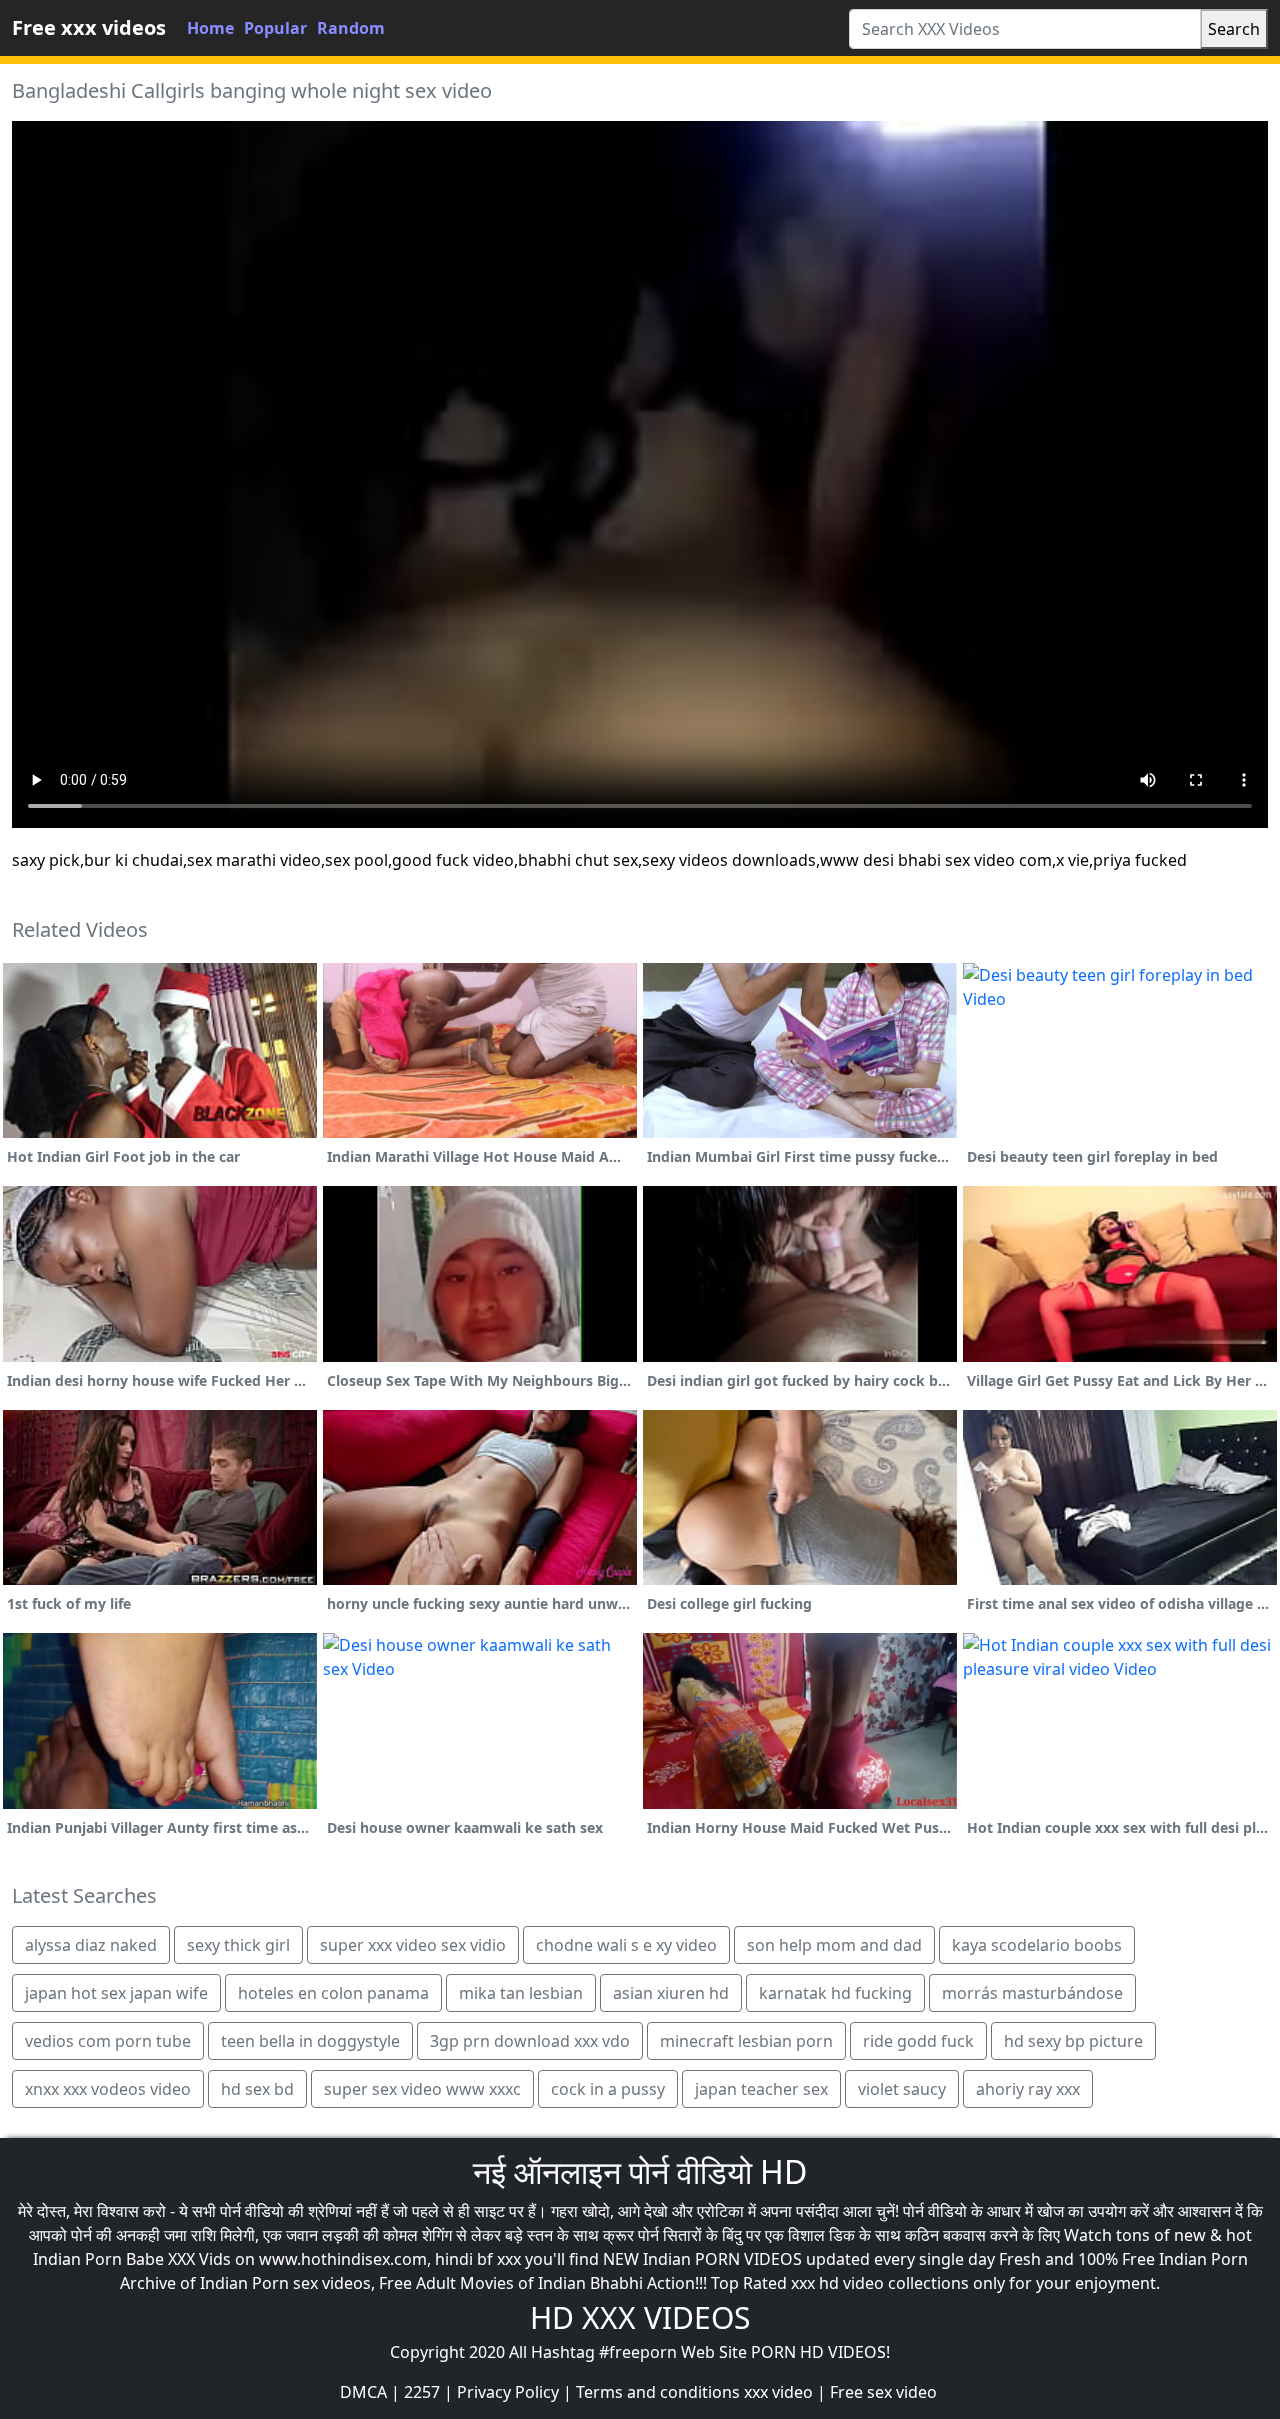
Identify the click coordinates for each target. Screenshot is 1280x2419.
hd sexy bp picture (1073, 2041)
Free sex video (883, 2392)
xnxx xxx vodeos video (108, 2089)
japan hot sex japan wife (116, 1993)
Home (210, 28)
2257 (422, 2392)
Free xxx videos (89, 27)
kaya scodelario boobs (1037, 1945)
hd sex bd (257, 2089)
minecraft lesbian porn (746, 2041)
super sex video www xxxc (422, 2089)
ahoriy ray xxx (1028, 2089)
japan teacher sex (761, 2089)
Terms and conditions (658, 2392)
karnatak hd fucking (835, 1993)
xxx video (778, 2392)
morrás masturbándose (1032, 1993)
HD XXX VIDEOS (640, 2317)
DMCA (363, 2392)
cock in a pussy (608, 2089)
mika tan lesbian (521, 1993)
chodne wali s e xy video (626, 1945)
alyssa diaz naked (91, 1945)
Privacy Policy (508, 2392)
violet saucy (902, 2089)
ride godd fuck (918, 2041)
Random (351, 28)
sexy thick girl (238, 1945)
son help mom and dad (834, 1945)
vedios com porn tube (108, 2041)
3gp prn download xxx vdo (530, 2041)
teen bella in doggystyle (310, 2041)
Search (1234, 29)
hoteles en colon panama (333, 1993)
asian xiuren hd (671, 1993)
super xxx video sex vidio (413, 1945)
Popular (275, 28)
